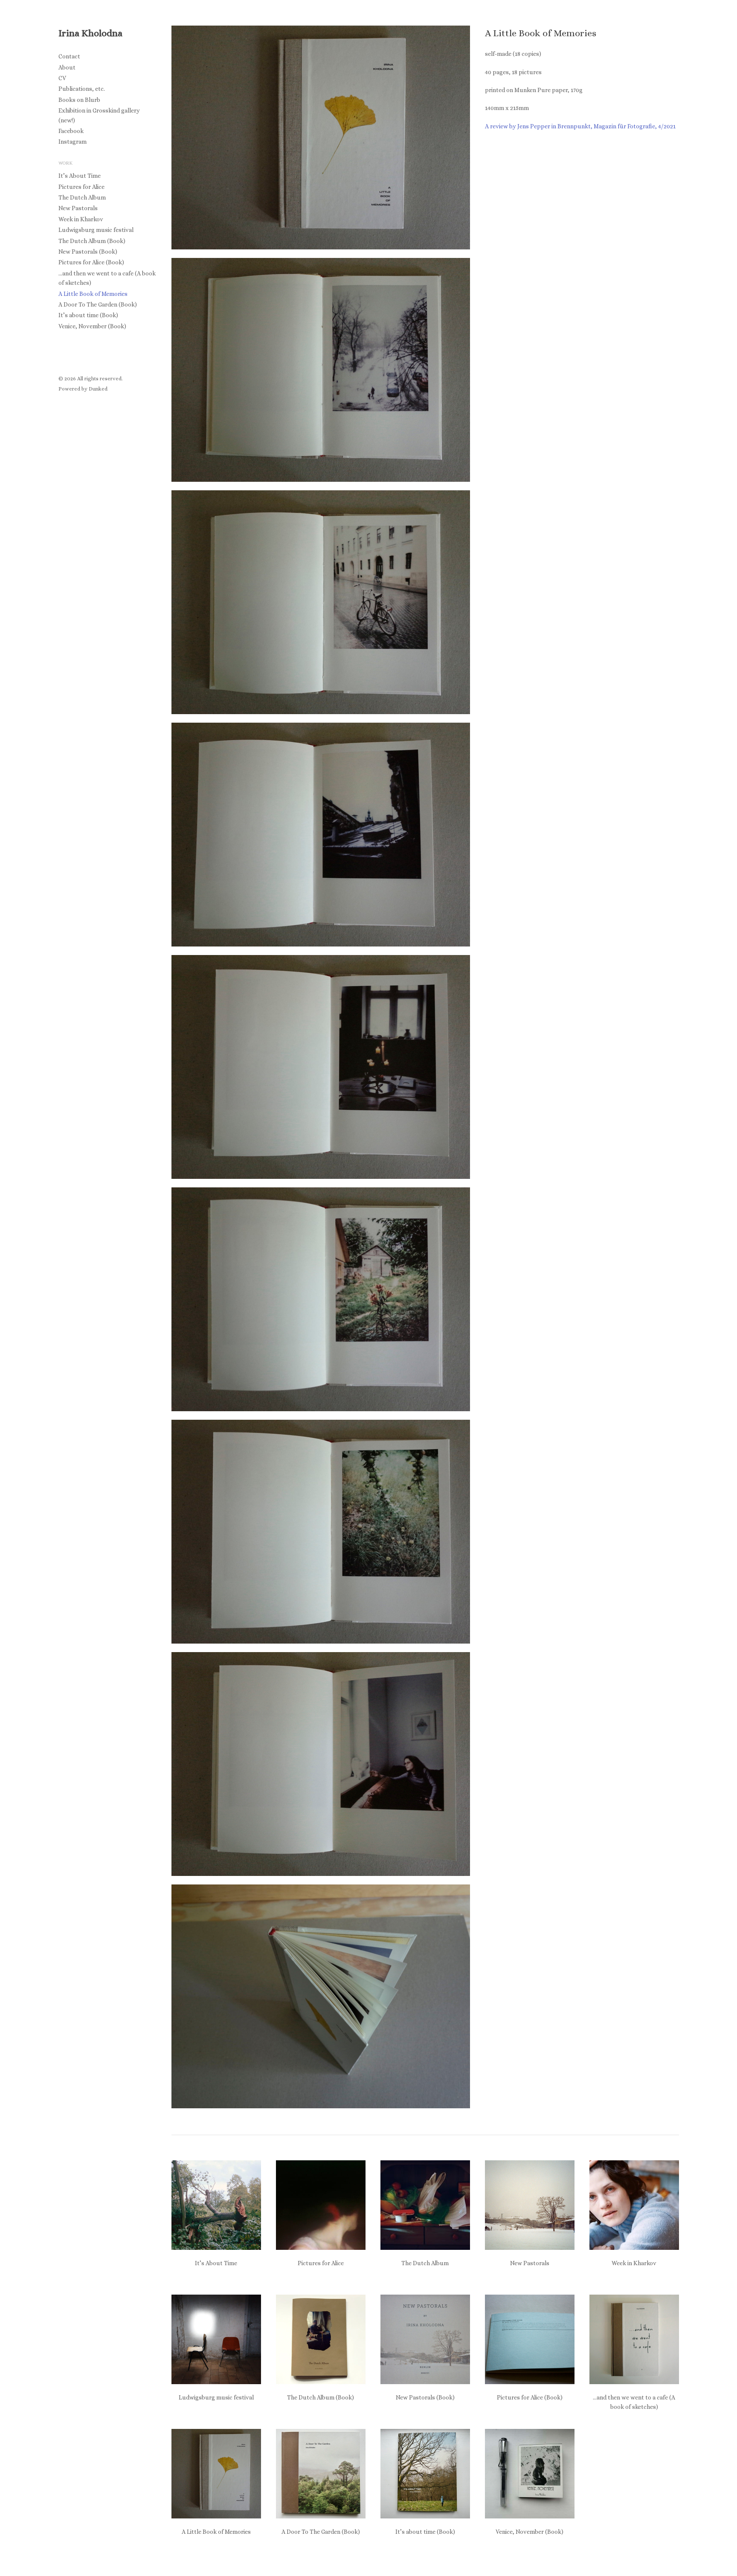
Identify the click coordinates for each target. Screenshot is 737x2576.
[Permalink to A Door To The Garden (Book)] (321, 2474)
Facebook (71, 131)
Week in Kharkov (81, 219)
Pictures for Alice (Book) (91, 262)
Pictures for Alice (81, 187)
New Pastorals (78, 208)
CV (62, 78)
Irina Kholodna (90, 33)
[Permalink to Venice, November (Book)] (530, 2474)
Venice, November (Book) (92, 326)
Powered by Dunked (83, 389)
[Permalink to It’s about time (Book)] (425, 2474)
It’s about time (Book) (88, 315)
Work (65, 163)
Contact (69, 56)
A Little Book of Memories (93, 294)
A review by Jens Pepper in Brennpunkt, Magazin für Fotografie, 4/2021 (580, 126)
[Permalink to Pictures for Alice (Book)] (530, 2339)
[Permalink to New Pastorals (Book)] (425, 2339)
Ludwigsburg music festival (96, 230)
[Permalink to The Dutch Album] (425, 2205)
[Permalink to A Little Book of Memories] (216, 2474)
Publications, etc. (82, 89)
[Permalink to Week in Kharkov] (634, 2205)
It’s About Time (80, 176)
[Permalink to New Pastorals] (530, 2205)
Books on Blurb (79, 100)
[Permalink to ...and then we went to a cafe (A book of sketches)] (634, 2339)
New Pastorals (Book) (88, 252)
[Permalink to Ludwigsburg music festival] (216, 2339)
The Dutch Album (82, 197)
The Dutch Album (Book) (92, 241)
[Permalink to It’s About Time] (216, 2205)
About (67, 67)
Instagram (73, 142)
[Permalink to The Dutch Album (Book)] (321, 2339)
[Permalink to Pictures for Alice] (321, 2205)
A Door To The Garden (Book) (98, 304)
